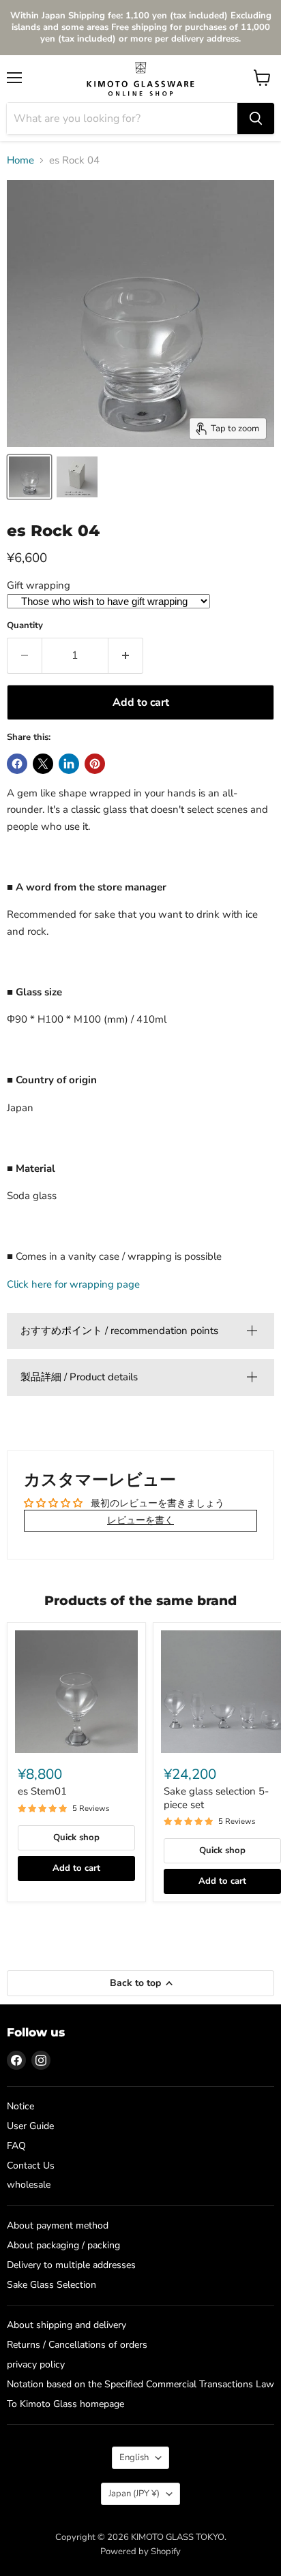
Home (20, 160)
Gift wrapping (39, 585)
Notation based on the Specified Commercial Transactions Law (140, 2384)
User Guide (30, 2126)
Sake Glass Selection (51, 2285)
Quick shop (76, 1837)
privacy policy (36, 2364)
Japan (134, 2494)
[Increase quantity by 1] (126, 655)
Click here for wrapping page (73, 1284)
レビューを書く (140, 1520)
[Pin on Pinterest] (95, 764)
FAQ (16, 2146)
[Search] (256, 119)
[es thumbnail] (29, 477)
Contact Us (31, 2166)
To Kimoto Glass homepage (65, 2404)
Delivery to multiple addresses (71, 2265)
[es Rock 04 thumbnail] (77, 477)
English (134, 2457)
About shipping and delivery (66, 2325)
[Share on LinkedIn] (69, 764)
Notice (20, 2106)
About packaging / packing (63, 2245)
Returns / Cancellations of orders (77, 2345)
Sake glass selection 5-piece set (216, 1798)
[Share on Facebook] (17, 764)
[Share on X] (43, 764)
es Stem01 (42, 1791)
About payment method (58, 2225)
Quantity (25, 626)
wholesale (29, 2185)
